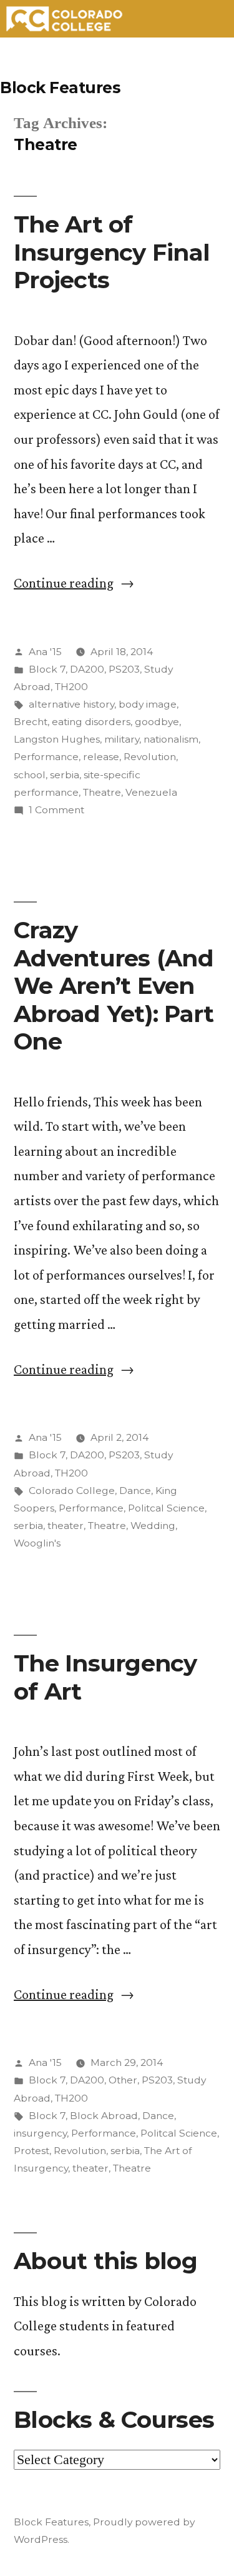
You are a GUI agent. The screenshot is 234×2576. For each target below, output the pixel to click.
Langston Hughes (57, 739)
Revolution (150, 757)
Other (123, 2080)
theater (66, 1526)
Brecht (31, 722)
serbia (65, 775)
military (122, 739)
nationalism (171, 739)
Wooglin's (37, 1543)
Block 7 (47, 669)
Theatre (102, 792)
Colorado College (72, 1491)
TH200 (71, 687)
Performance (46, 757)
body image (148, 704)
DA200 (87, 669)
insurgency (40, 2133)
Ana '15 (45, 652)
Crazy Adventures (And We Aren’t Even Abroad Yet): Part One (114, 985)
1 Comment (56, 810)
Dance (135, 1491)
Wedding (153, 1526)
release (101, 757)
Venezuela (151, 792)
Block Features (60, 88)
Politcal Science (166, 1508)
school (30, 775)
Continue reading (74, 583)
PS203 (124, 669)
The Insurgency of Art (105, 1677)
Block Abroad (104, 2116)
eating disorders (91, 722)
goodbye (157, 722)
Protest (32, 2151)
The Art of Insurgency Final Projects (112, 252)
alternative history (71, 704)
